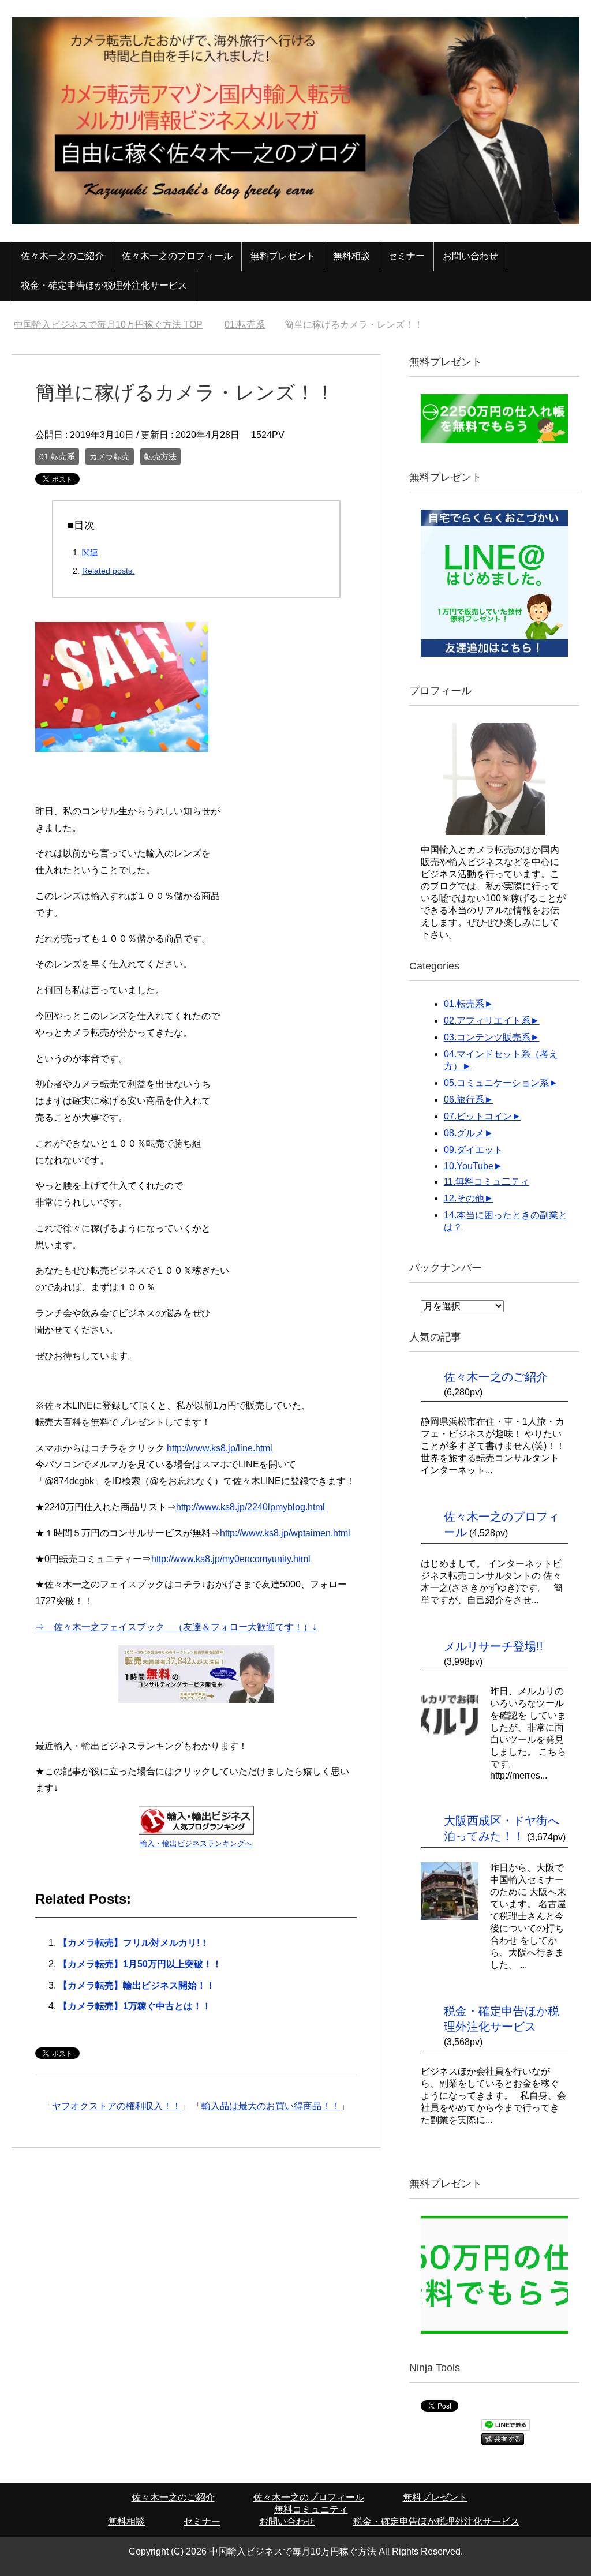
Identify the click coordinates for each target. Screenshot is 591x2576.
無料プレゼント (283, 256)
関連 (90, 552)
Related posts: (108, 571)
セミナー (406, 256)
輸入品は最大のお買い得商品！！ (271, 2106)
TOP (115, 325)
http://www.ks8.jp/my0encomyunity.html (231, 1559)
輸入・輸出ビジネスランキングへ (196, 1843)
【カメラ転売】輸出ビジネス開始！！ (137, 1985)
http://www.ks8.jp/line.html (220, 1448)
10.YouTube (469, 1166)
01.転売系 (57, 456)
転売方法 (160, 456)
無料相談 (351, 256)
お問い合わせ (470, 256)
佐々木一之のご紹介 (62, 256)
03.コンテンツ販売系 (487, 1037)
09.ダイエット (473, 1150)
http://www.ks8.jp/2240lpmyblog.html (250, 1507)
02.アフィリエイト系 (487, 1021)
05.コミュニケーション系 (496, 1083)
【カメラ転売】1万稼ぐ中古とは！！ (135, 2006)
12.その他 (464, 1198)
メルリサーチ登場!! (493, 1646)
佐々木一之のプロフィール (177, 256)
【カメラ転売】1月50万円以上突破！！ (140, 1964)
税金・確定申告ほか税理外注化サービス (104, 285)
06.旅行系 (464, 1100)
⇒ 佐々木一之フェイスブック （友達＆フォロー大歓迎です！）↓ (176, 1627)
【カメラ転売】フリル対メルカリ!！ (134, 1943)
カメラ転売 (110, 456)
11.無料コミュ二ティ (487, 1182)
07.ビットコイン (478, 1116)
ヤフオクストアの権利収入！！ (117, 2106)
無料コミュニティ (311, 2509)
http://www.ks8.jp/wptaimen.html (285, 1533)
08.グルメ (464, 1133)
